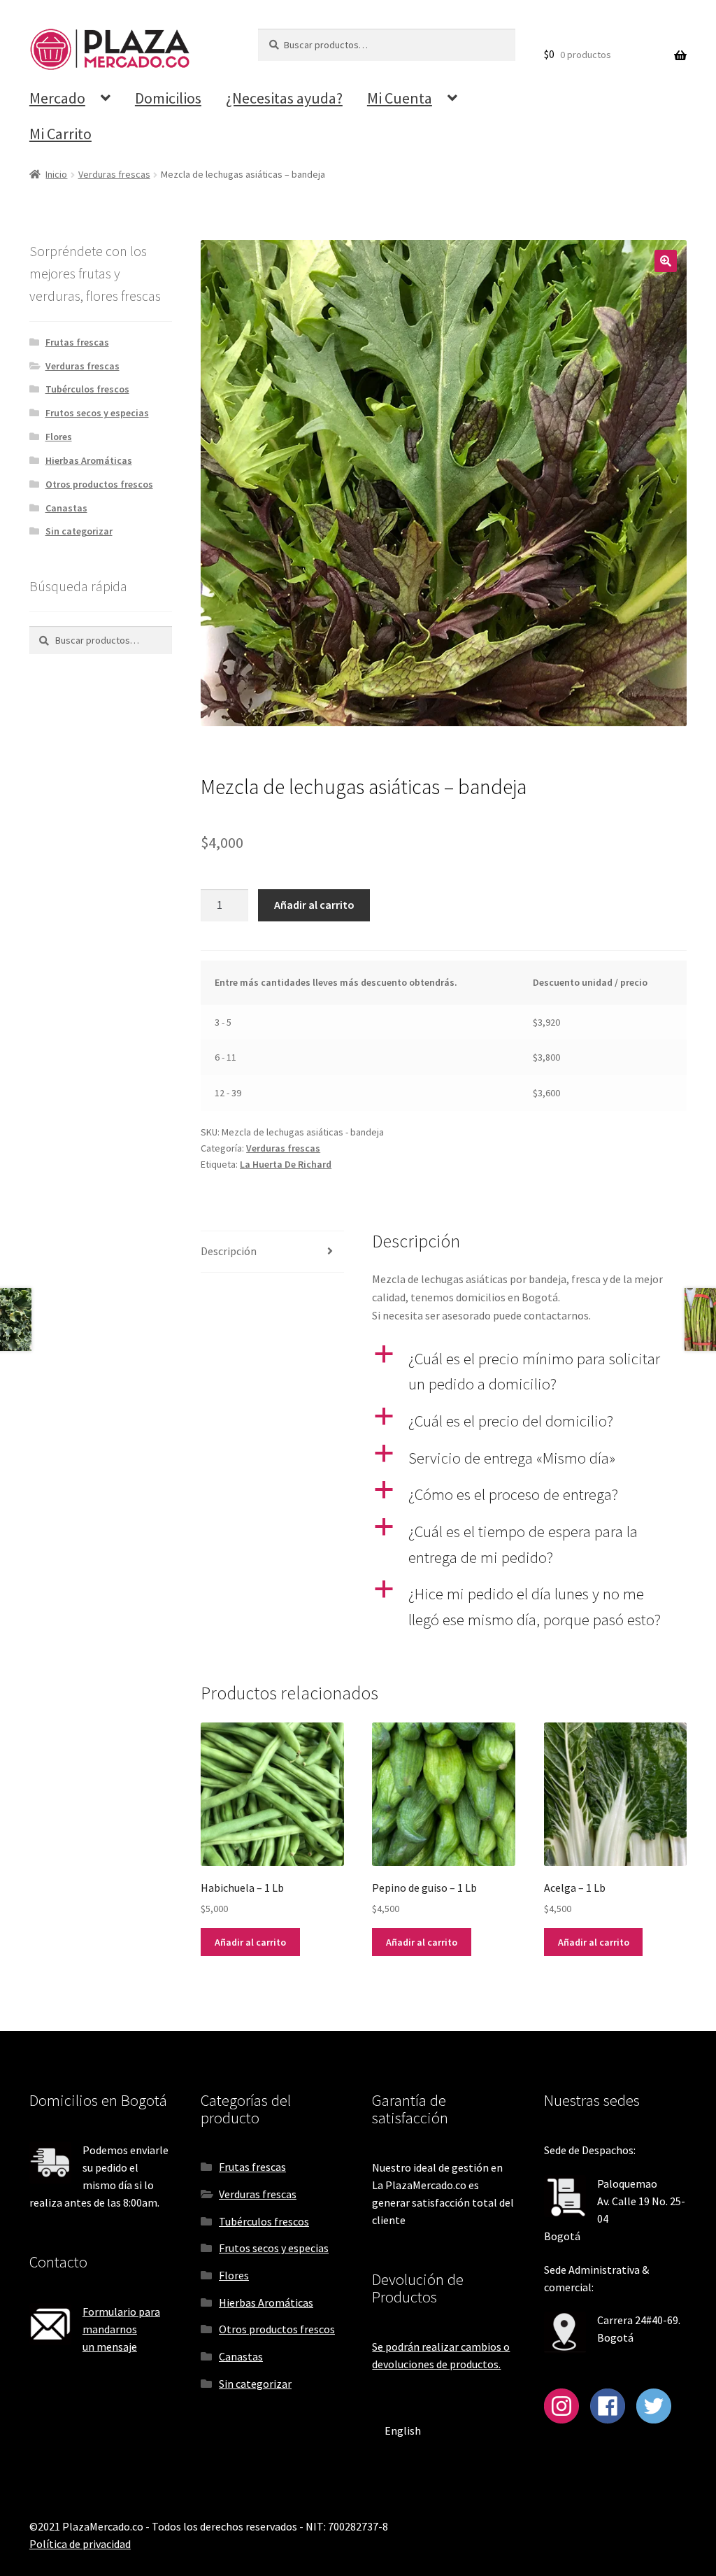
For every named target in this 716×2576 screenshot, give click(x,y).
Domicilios (168, 98)
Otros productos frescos (99, 484)
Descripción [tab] (229, 1251)
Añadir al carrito (314, 905)
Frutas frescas (77, 342)
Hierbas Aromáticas (89, 460)
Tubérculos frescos (87, 389)
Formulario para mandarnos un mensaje (121, 2329)
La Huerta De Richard (286, 1164)
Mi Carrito (60, 134)
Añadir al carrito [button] (250, 1942)
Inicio (56, 174)
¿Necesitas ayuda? (284, 98)
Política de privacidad (80, 2544)
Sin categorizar (79, 531)
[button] (666, 261)
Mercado (57, 98)
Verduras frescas (114, 174)
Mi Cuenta (400, 98)
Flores (59, 437)
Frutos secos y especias (97, 413)
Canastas (66, 508)
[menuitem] (403, 2430)
